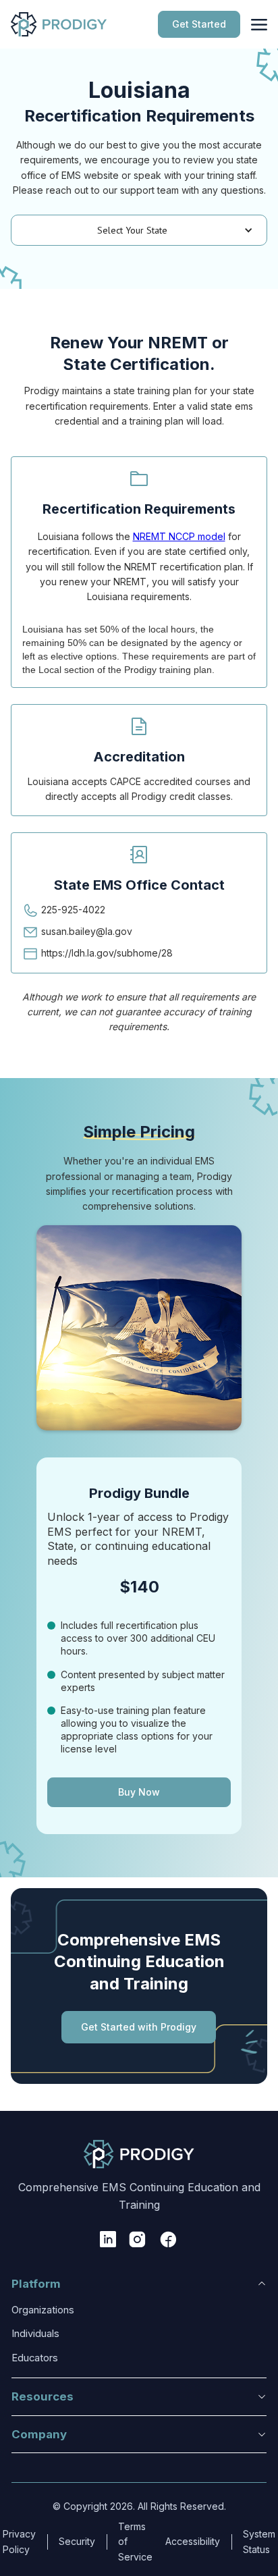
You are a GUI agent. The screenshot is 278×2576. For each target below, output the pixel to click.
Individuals (35, 2334)
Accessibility (193, 2541)
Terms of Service (135, 2542)
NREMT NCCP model (179, 536)
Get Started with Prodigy (139, 2027)
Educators (35, 2358)
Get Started (199, 24)
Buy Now (139, 1792)
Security (77, 2541)
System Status (259, 2541)
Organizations (43, 2310)
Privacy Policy (19, 2541)
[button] (139, 230)
